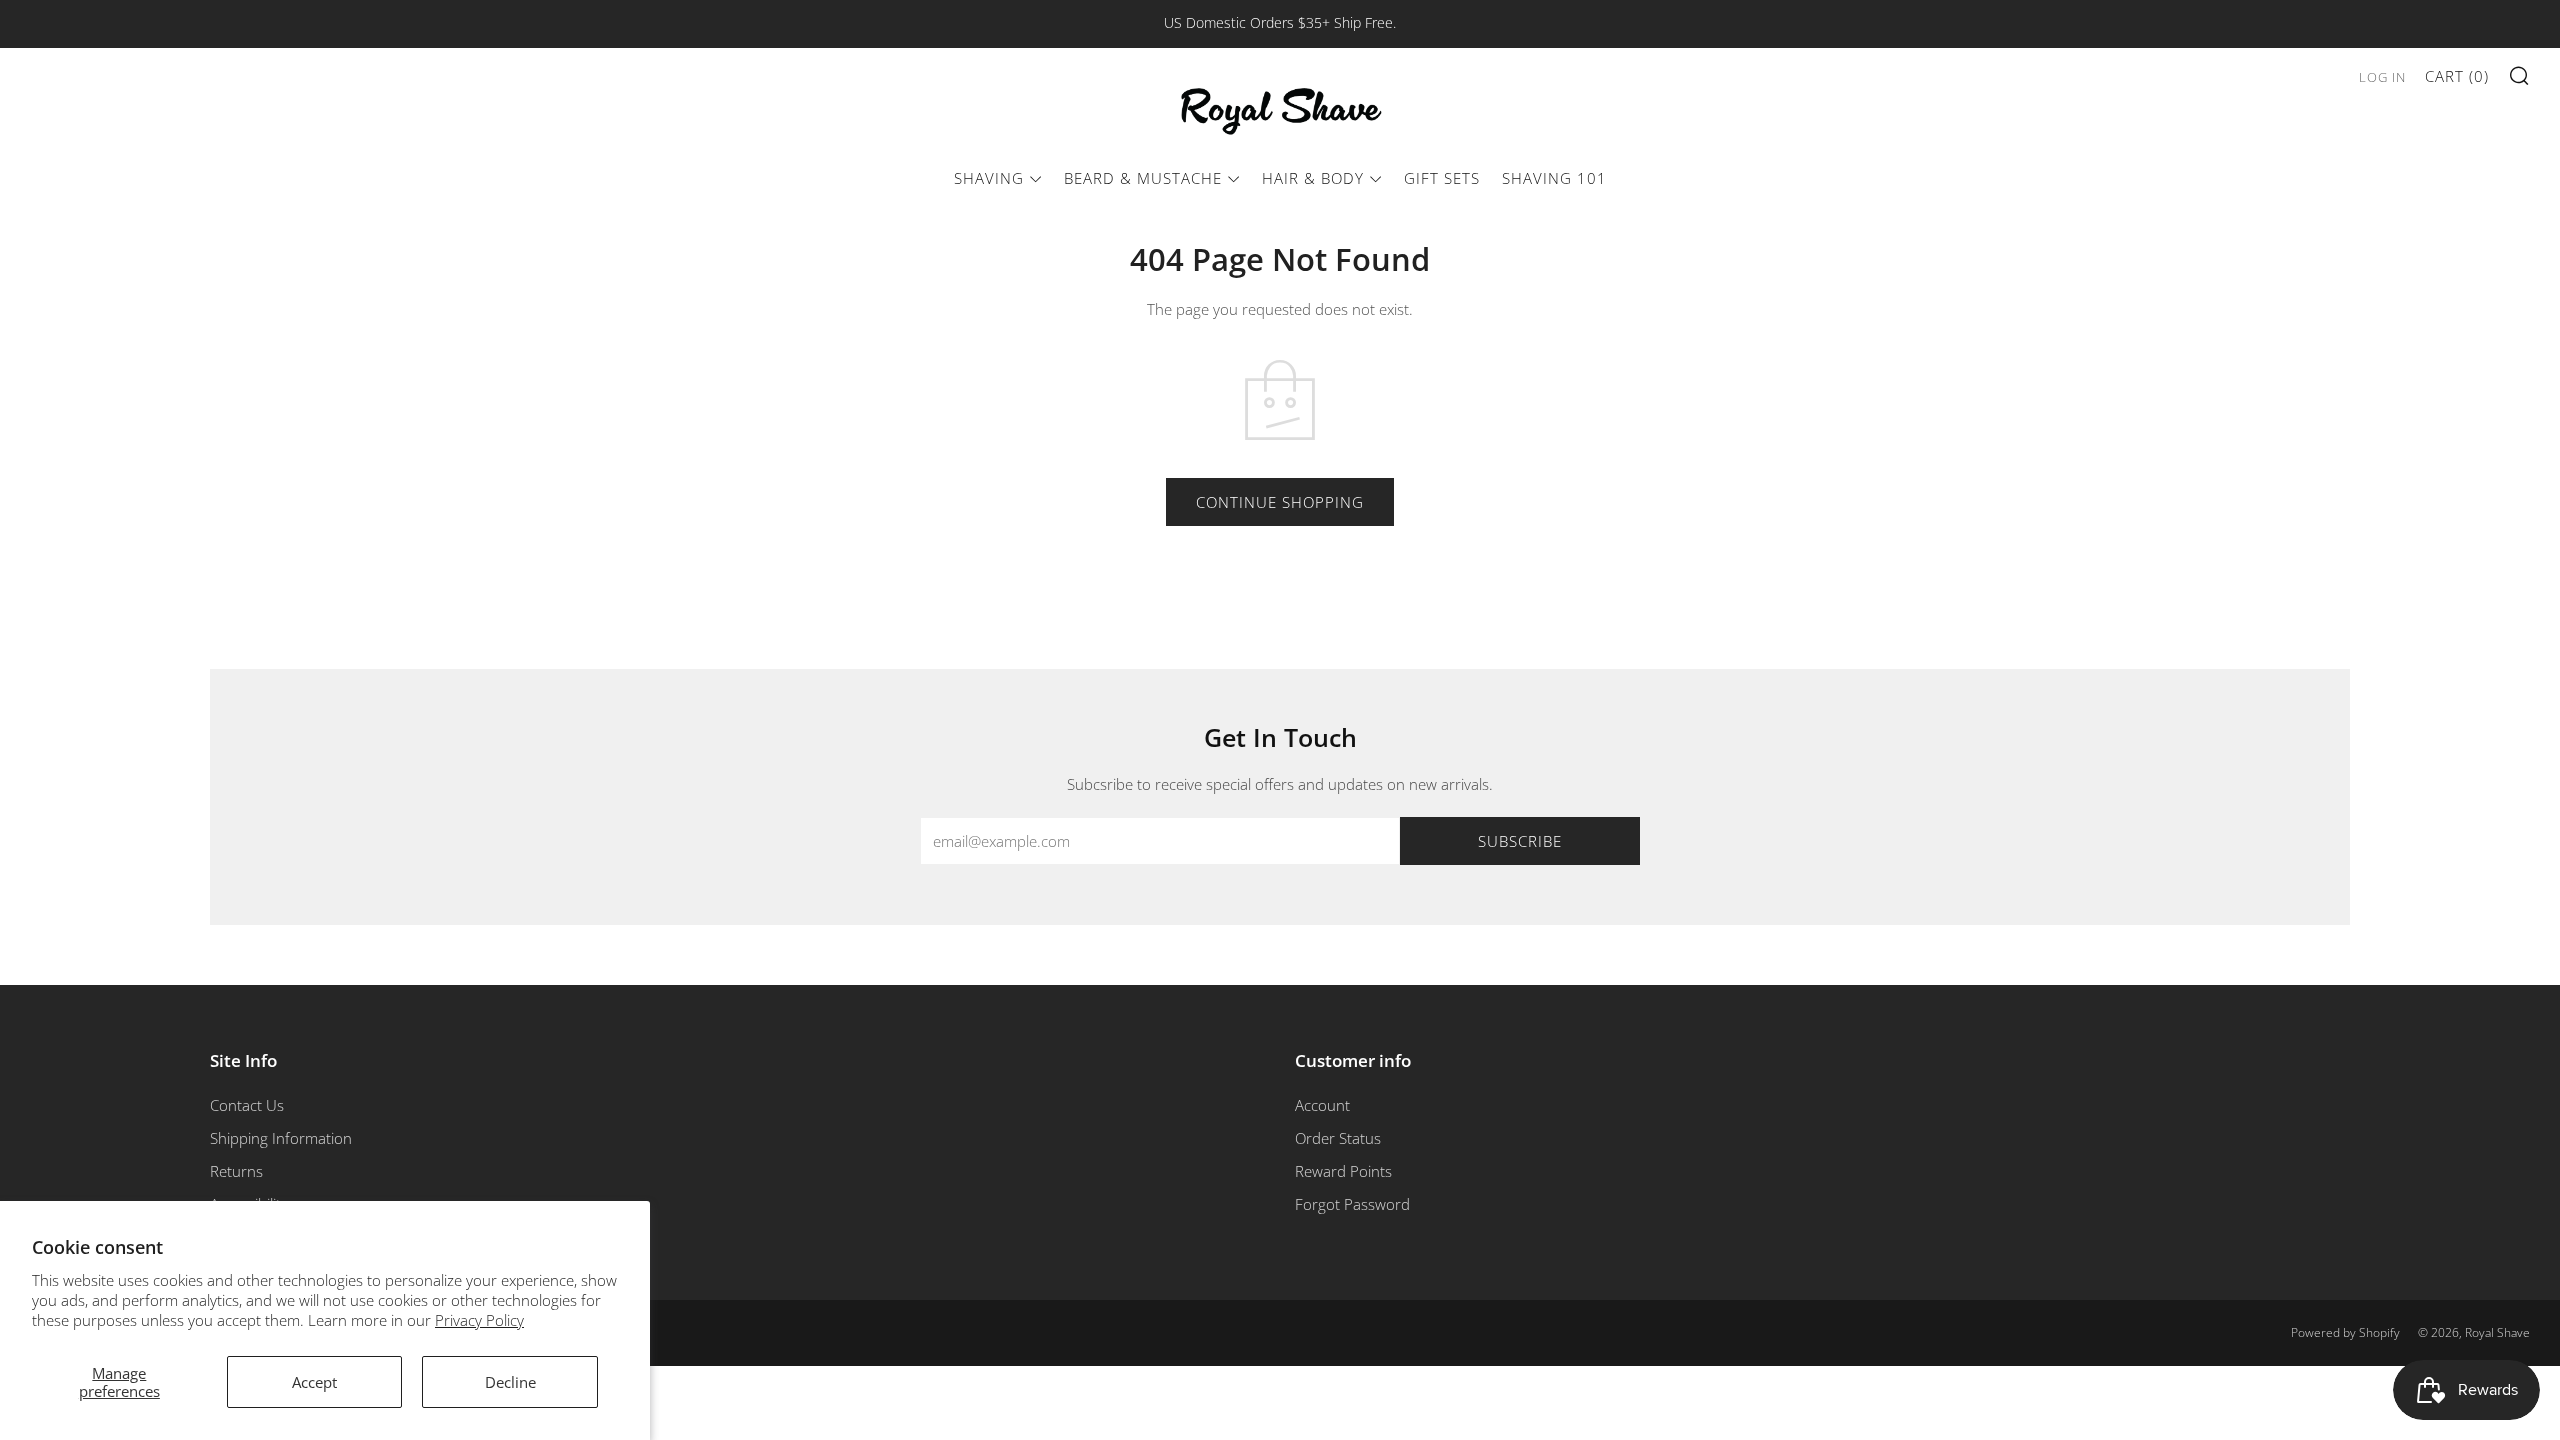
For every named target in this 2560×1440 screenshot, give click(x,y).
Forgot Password (1352, 1204)
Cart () (2457, 76)
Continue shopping (1280, 502)
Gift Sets (1442, 178)
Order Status (1338, 1138)
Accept (314, 1382)
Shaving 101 (1554, 178)
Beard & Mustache (1143, 178)
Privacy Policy (479, 1320)
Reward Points (1343, 1171)
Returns (236, 1171)
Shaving (989, 178)
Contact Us (247, 1105)
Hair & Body (1313, 178)
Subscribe (1520, 841)
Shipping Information (281, 1138)
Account (1322, 1105)
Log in (2382, 77)
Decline (510, 1382)
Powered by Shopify (2345, 1332)
